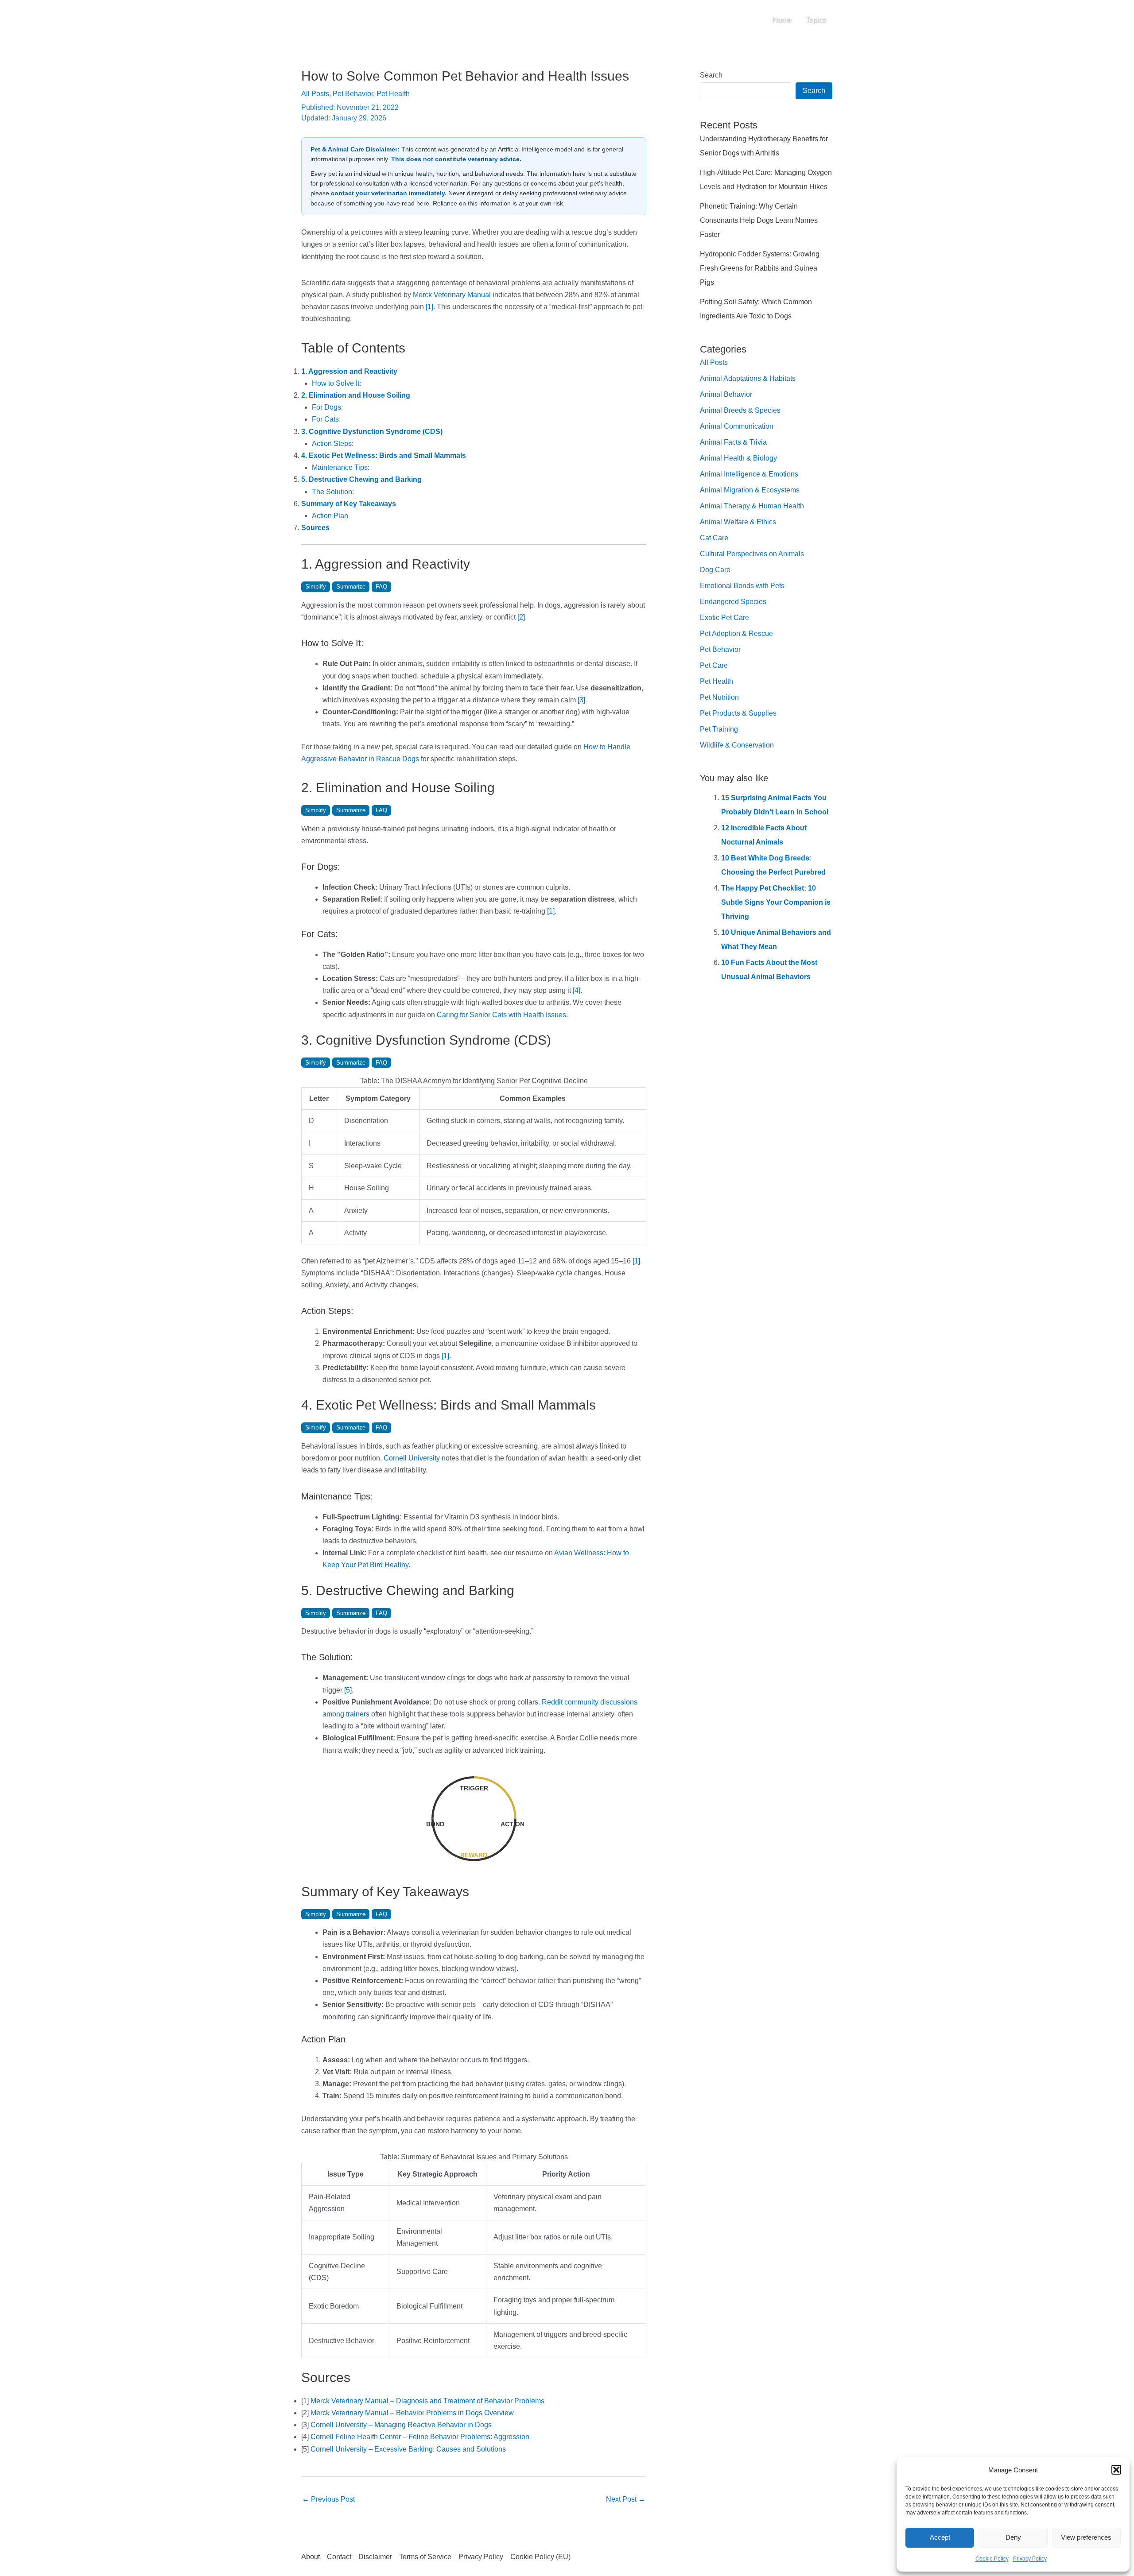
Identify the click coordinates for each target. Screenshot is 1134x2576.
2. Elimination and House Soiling (356, 395)
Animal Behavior (726, 394)
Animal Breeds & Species (740, 410)
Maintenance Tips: (341, 467)
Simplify (316, 587)
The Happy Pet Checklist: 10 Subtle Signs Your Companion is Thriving (776, 902)
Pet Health (393, 94)
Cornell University (412, 1458)
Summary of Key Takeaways (349, 504)
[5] (348, 1690)
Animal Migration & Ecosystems (750, 490)
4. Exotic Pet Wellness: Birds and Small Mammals (384, 455)
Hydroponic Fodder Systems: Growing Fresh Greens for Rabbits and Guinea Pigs (760, 268)
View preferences (1086, 2537)
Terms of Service (425, 2557)
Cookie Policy (992, 2559)
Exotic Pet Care (724, 618)
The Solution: (333, 492)
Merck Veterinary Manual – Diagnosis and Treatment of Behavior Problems (427, 2401)
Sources (315, 528)
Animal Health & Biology (738, 458)
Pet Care (714, 665)
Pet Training (719, 729)
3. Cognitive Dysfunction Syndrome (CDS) (372, 432)
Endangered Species (733, 602)
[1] (429, 307)
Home (782, 20)
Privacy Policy (1030, 2559)
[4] (577, 990)
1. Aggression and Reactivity (349, 371)
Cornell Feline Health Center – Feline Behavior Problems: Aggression (420, 2437)
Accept (940, 2537)
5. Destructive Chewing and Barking (361, 479)
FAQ (381, 587)
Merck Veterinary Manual (452, 295)
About (311, 2557)
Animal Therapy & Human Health (752, 506)
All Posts (315, 94)
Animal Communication (737, 426)
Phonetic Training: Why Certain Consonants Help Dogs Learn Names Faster (759, 220)
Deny (1013, 2537)
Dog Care (715, 570)
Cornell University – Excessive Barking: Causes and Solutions (408, 2449)
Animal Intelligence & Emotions (749, 474)
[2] (521, 617)
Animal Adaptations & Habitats (748, 378)
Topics (816, 20)
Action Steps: (333, 444)
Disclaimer (375, 2557)
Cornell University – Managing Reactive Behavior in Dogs (401, 2425)
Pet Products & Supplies (738, 713)
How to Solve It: (336, 383)
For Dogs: (327, 407)
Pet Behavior (353, 94)
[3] (581, 700)
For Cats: (326, 419)
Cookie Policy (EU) (540, 2557)
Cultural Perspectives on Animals (752, 554)
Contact (339, 2557)
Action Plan (330, 516)
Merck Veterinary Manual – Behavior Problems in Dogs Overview (412, 2413)
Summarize (351, 587)
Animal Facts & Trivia (733, 442)
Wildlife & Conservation (737, 745)
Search (711, 75)
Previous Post (328, 2499)
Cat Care (714, 538)
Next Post (626, 2499)
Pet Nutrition (719, 697)
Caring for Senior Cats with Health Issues (501, 1015)
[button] (1116, 2470)
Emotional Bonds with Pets (742, 586)
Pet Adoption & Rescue (736, 633)
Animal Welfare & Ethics (738, 522)
